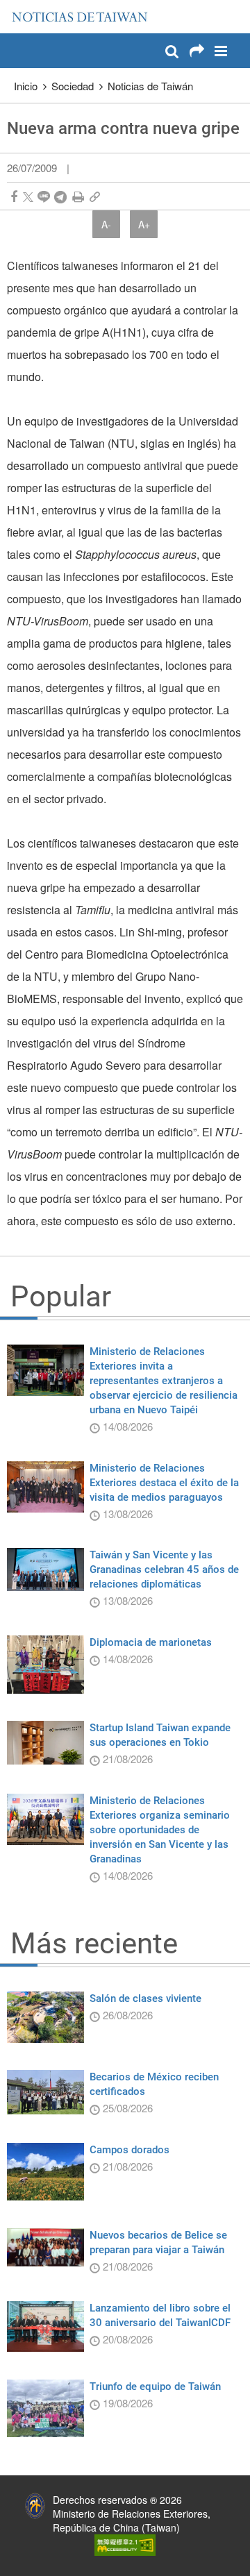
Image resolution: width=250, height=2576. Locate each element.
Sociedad (73, 86)
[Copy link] (95, 197)
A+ (144, 224)
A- (106, 224)
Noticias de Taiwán (150, 86)
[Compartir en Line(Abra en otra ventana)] (44, 197)
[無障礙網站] (125, 2543)
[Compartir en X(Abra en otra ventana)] (28, 197)
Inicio (26, 86)
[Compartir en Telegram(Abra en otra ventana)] (60, 197)
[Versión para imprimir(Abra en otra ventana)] (78, 197)
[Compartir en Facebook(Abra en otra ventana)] (14, 197)
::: (15, 7)
